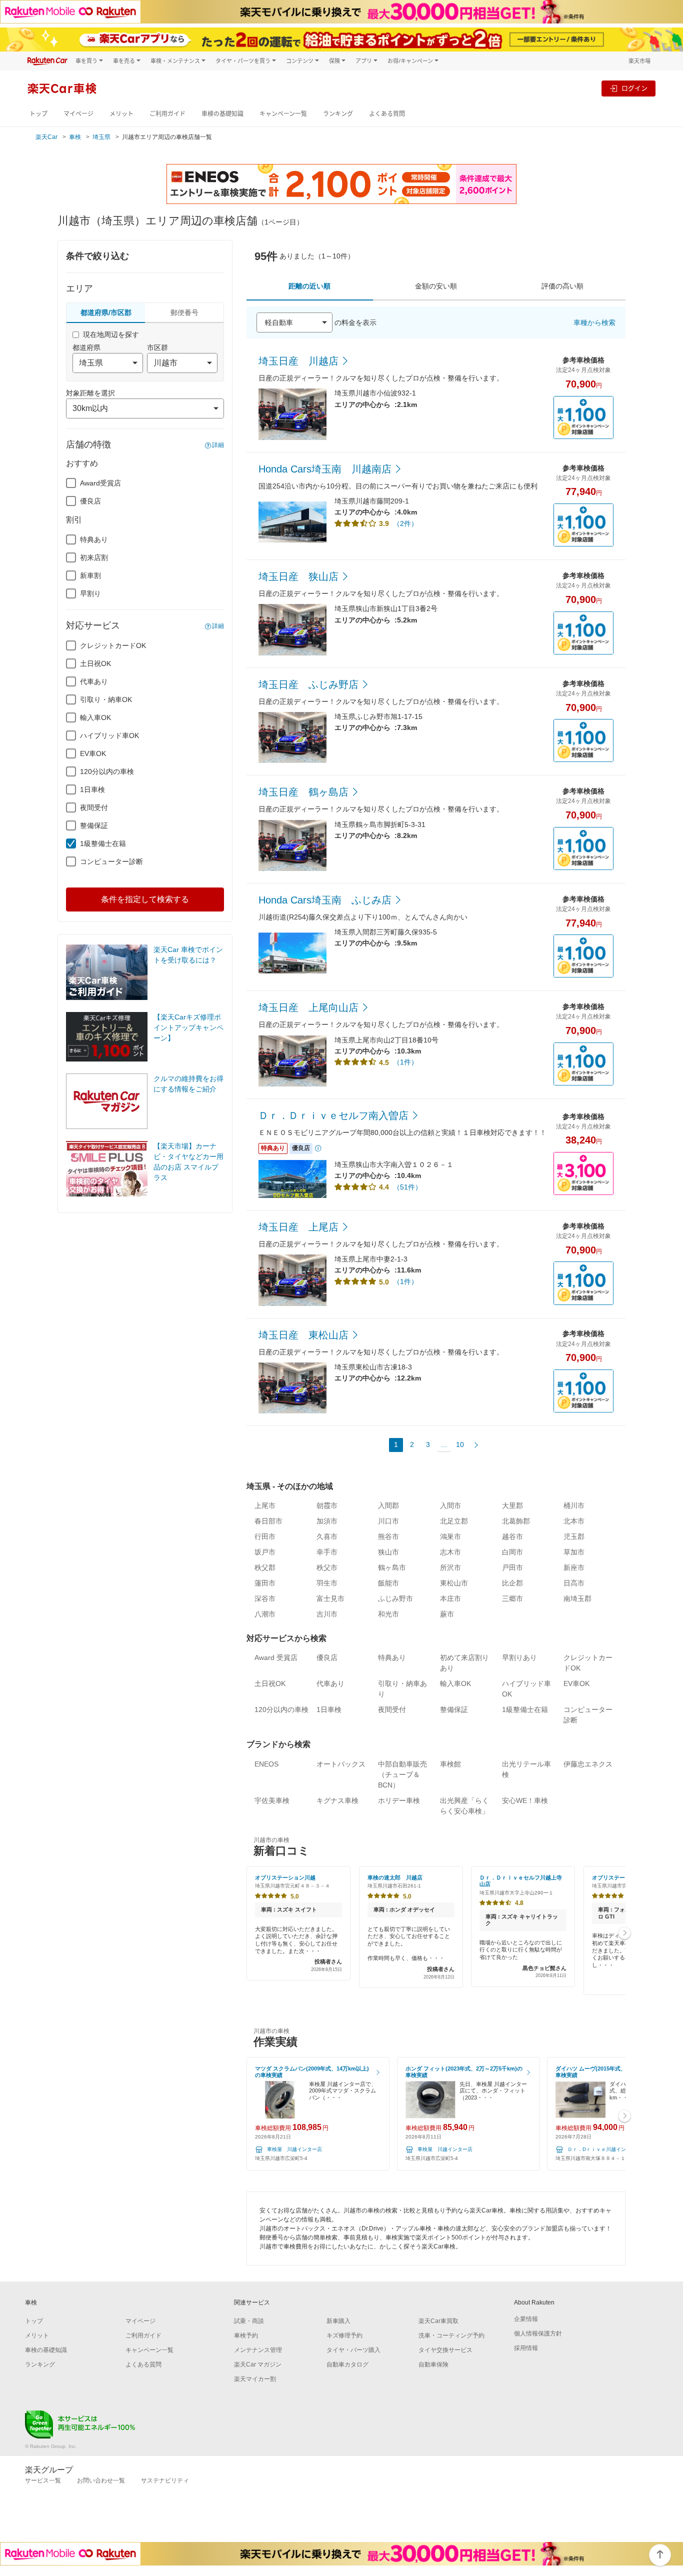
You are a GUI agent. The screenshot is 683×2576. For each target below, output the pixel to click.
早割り (90, 593)
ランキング (338, 114)
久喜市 (327, 1536)
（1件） (405, 1062)
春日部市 (268, 1521)
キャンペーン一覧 (283, 114)
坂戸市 (265, 1552)
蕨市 (447, 1614)
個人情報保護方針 (538, 2333)
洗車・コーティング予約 (451, 2335)
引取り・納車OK (106, 699)
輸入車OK (95, 717)
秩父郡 (265, 1567)
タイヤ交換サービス (445, 2350)
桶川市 (574, 1505)
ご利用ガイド (167, 114)
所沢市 (450, 1567)
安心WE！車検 (525, 1800)
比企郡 (512, 1583)
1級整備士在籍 (103, 843)
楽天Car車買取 (438, 2321)
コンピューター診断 (111, 861)
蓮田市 (265, 1583)
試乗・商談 (249, 2321)
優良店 (90, 501)
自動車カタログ (347, 2364)
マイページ (78, 114)
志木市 (450, 1552)
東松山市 (454, 1583)
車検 (75, 137)
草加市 (574, 1552)
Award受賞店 (100, 483)
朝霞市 (327, 1505)
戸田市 (512, 1567)
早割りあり (519, 1657)
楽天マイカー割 (255, 2379)
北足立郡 (454, 1521)
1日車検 (92, 789)
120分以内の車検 (107, 771)
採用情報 (526, 2348)
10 (460, 1444)
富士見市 (330, 1598)
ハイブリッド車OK (109, 735)
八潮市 (265, 1614)
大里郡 (512, 1505)
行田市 (265, 1536)
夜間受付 (94, 807)
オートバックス (341, 1764)
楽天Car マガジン (258, 2364)
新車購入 (338, 2321)
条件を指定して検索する (145, 899)
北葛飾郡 (516, 1521)
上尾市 (265, 1505)
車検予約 (246, 2335)
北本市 (574, 1521)
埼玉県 (101, 137)
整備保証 (94, 825)
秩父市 (327, 1567)
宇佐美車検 (272, 1800)
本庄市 (450, 1598)
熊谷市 (388, 1536)
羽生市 (327, 1583)
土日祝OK (95, 663)
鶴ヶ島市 (392, 1567)
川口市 (388, 1521)
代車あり (94, 681)
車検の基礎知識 (222, 114)
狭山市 (388, 1552)
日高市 (574, 1583)
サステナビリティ (165, 2480)
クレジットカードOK (113, 645)
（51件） (407, 1187)
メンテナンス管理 (258, 2350)
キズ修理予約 (344, 2335)
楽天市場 (639, 61)
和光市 (388, 1614)
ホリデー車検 (399, 1800)
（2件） (405, 523)
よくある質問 (387, 114)
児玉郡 (574, 1536)
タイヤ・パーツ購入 (353, 2350)
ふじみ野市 (395, 1598)
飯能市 (388, 1583)
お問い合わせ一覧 (101, 2480)
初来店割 (94, 557)
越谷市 (512, 1536)
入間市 (450, 1505)
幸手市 (327, 1552)
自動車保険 (433, 2364)
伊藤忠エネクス (588, 1764)
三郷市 (512, 1598)
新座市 (574, 1567)
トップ (38, 114)
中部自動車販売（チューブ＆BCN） (402, 1774)
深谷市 (265, 1598)
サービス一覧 (43, 2480)
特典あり (94, 539)
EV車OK (93, 753)
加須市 (327, 1521)
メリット (121, 114)
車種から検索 (594, 322)
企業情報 (526, 2319)
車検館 (450, 1764)
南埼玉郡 (577, 1598)
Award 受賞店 (276, 1657)
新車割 (90, 575)
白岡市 (512, 1552)
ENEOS (266, 1764)
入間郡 (388, 1505)
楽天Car (46, 137)
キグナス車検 (337, 1800)
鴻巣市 (450, 1536)
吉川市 (327, 1614)
